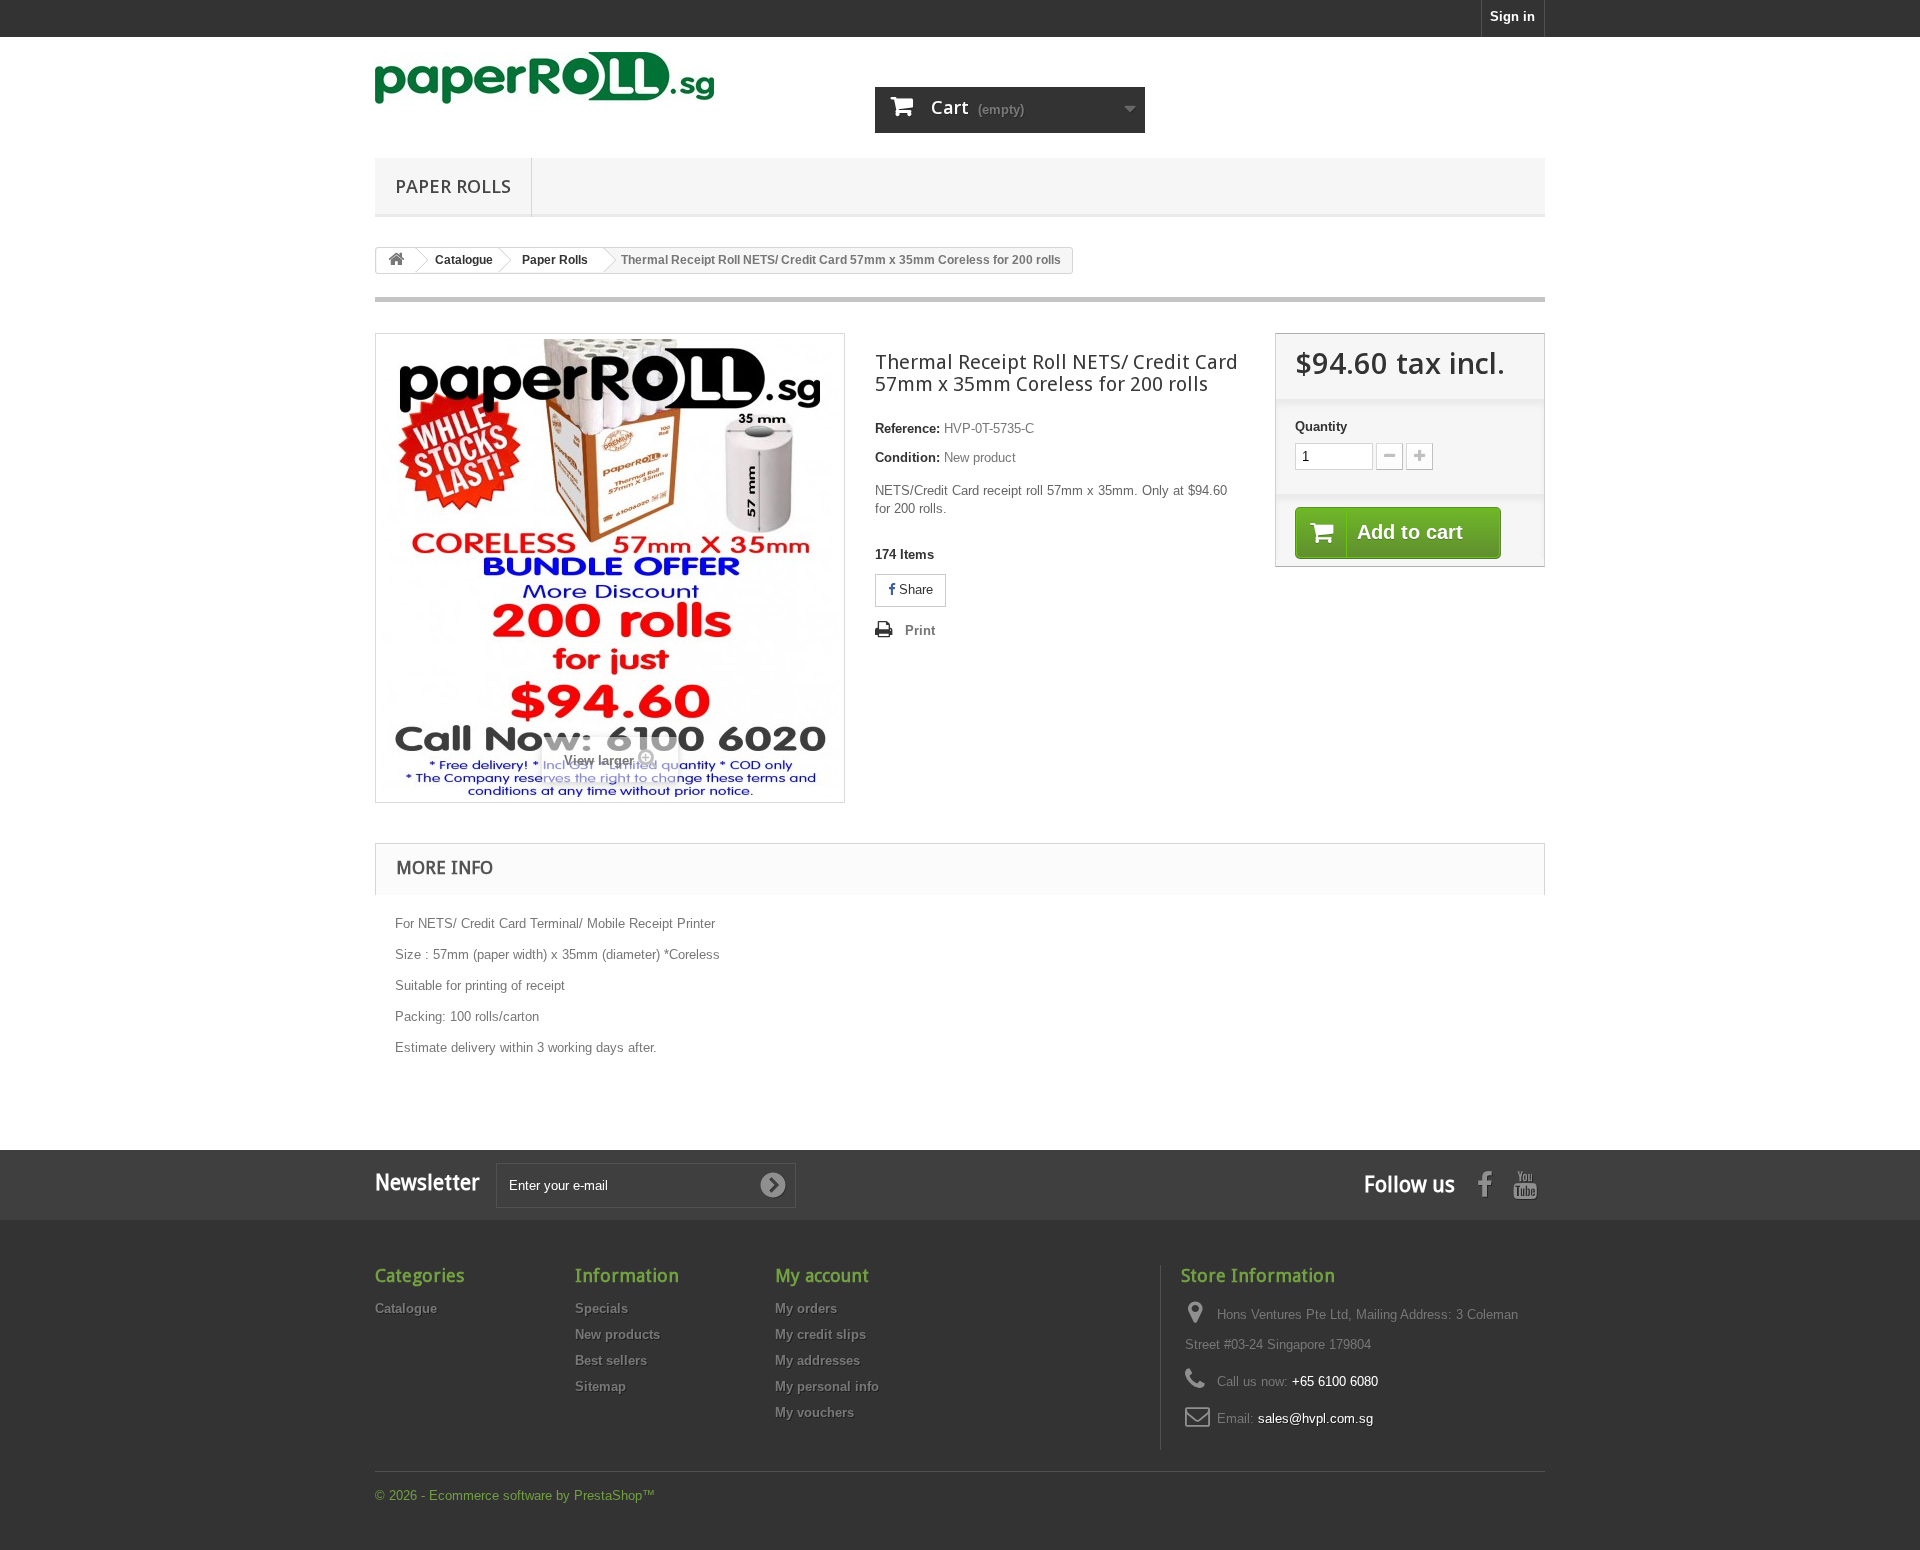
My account (822, 1275)
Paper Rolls (453, 186)
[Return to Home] (396, 260)
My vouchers (814, 1412)
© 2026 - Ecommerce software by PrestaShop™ (515, 1495)
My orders (806, 1308)
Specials (601, 1308)
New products (617, 1334)
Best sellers (611, 1360)
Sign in (1512, 16)
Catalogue (406, 1308)
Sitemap (600, 1386)
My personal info (827, 1386)
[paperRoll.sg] (560, 78)
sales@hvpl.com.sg (1315, 1418)
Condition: (907, 457)
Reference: (907, 428)
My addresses (817, 1360)
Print (920, 630)
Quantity (1321, 426)
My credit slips (820, 1334)
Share (914, 589)
